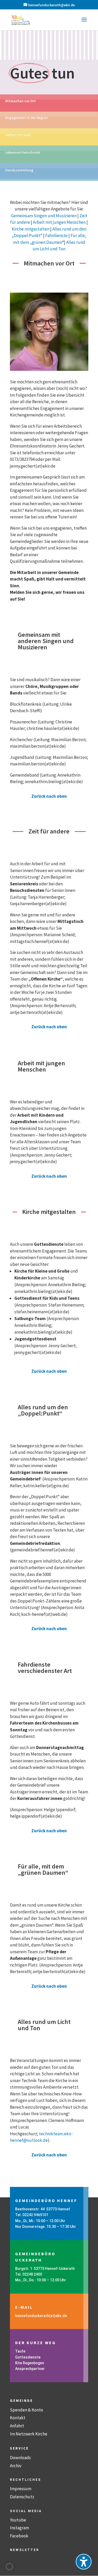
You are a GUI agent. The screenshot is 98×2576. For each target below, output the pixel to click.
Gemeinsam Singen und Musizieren (44, 216)
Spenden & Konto (27, 2410)
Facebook (19, 2536)
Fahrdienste (56, 235)
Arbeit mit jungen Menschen (59, 222)
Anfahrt (17, 2426)
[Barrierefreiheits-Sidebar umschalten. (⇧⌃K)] (84, 2562)
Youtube (18, 2520)
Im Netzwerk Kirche (29, 2434)
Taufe (20, 2351)
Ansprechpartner (30, 2369)
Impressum (21, 2489)
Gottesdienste (28, 2357)
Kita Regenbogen (30, 2363)
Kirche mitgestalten (31, 229)
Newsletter (25, 2550)
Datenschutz (22, 2497)
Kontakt (18, 2418)
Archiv (16, 2466)
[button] (84, 23)
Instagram (19, 2528)
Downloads (20, 2458)
